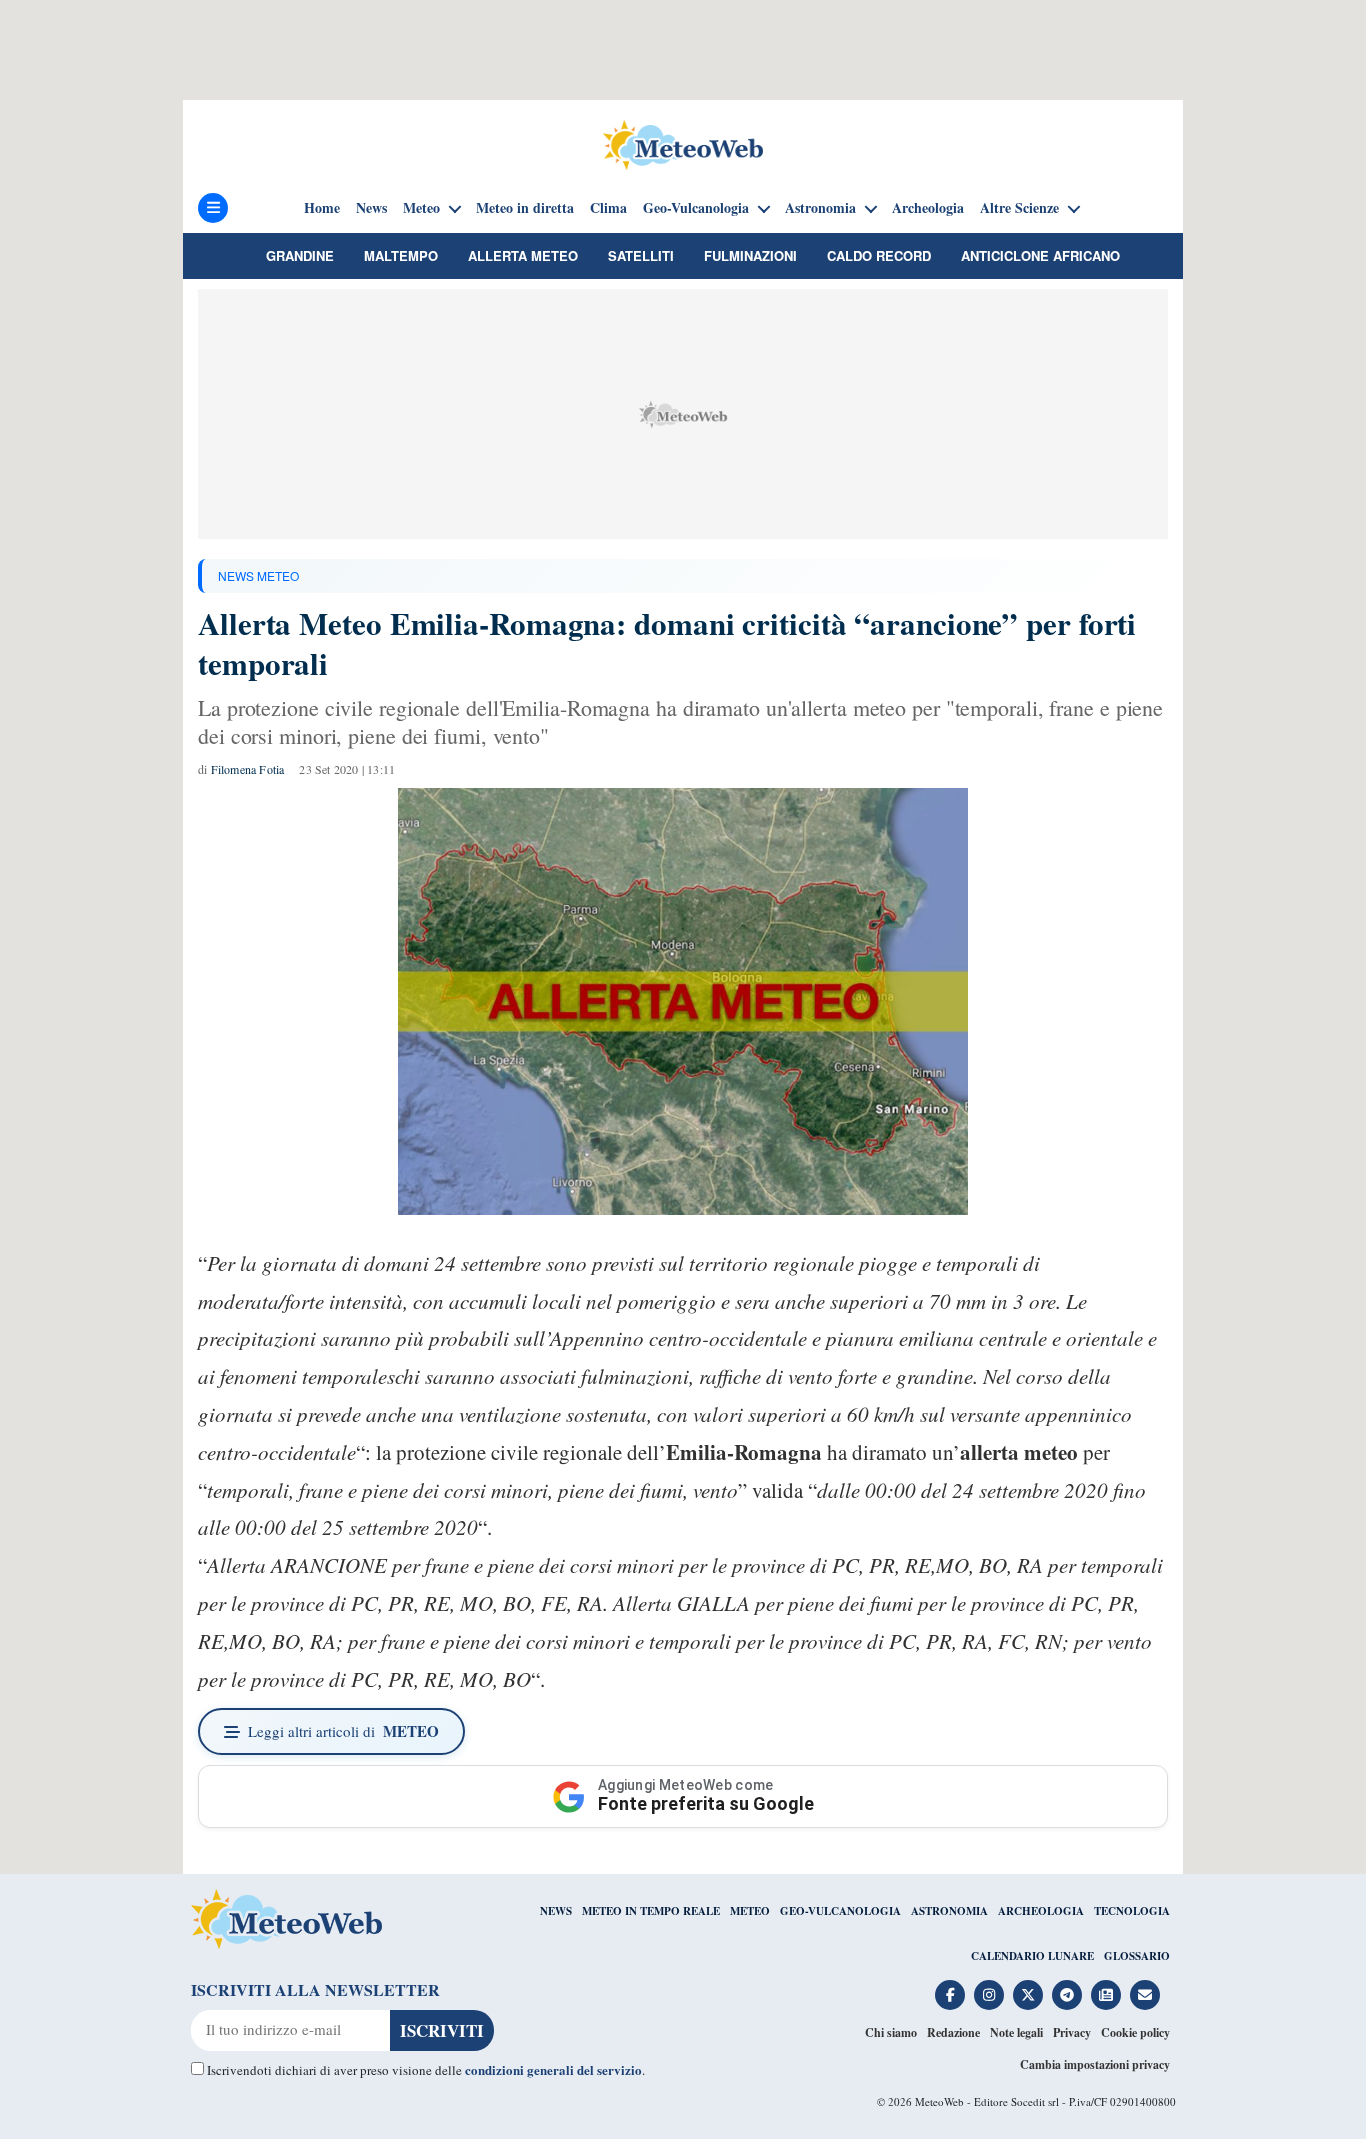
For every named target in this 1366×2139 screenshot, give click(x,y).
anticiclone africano (1040, 255)
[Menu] (213, 208)
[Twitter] (1028, 1995)
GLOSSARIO (1137, 1956)
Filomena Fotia (248, 769)
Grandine (300, 255)
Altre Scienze (1019, 208)
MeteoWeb (939, 2101)
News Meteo (258, 575)
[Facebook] (950, 1995)
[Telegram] (1067, 1995)
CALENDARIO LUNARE (1032, 1956)
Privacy (1072, 2032)
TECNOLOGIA (1132, 1911)
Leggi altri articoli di (343, 1731)
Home (322, 208)
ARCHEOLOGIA (1041, 1911)
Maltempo (401, 255)
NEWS (556, 1911)
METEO (750, 1911)
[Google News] (1106, 1995)
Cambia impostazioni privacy (1095, 2064)
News (371, 208)
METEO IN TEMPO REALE (651, 1911)
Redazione (953, 2032)
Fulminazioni (750, 255)
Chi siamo (891, 2032)
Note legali (1016, 2032)
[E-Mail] (1145, 1995)
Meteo (421, 208)
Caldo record (879, 255)
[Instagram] (989, 1995)
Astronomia (820, 208)
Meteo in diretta (525, 208)
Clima (608, 208)
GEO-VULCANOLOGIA (840, 1911)
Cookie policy (1135, 2032)
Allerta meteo (523, 255)
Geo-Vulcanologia (696, 208)
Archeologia (928, 208)
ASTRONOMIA (949, 1911)
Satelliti (641, 255)
